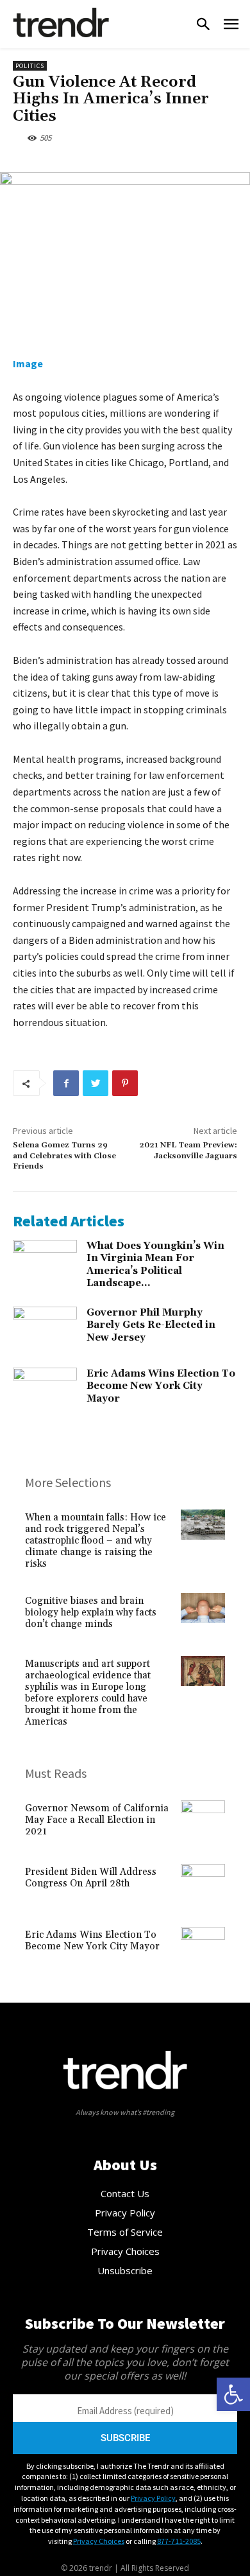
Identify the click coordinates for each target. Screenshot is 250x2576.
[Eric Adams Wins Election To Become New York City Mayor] (45, 1390)
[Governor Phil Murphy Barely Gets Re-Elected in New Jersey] (45, 1329)
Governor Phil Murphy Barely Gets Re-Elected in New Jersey (151, 1325)
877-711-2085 (179, 2541)
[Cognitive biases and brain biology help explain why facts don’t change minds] (203, 1615)
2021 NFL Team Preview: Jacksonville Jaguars (188, 1150)
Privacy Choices (99, 2541)
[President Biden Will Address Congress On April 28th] (203, 1886)
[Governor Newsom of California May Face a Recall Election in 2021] (203, 1823)
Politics (30, 66)
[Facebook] (66, 1083)
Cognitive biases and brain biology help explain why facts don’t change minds (91, 1613)
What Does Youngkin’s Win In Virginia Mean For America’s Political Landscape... (155, 1265)
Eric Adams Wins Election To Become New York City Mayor (161, 1386)
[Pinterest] (125, 1083)
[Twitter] (96, 1083)
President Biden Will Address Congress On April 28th (91, 1878)
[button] (233, 2394)
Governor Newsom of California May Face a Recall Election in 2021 (97, 1820)
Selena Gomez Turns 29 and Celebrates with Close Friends (64, 1156)
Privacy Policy (153, 2498)
